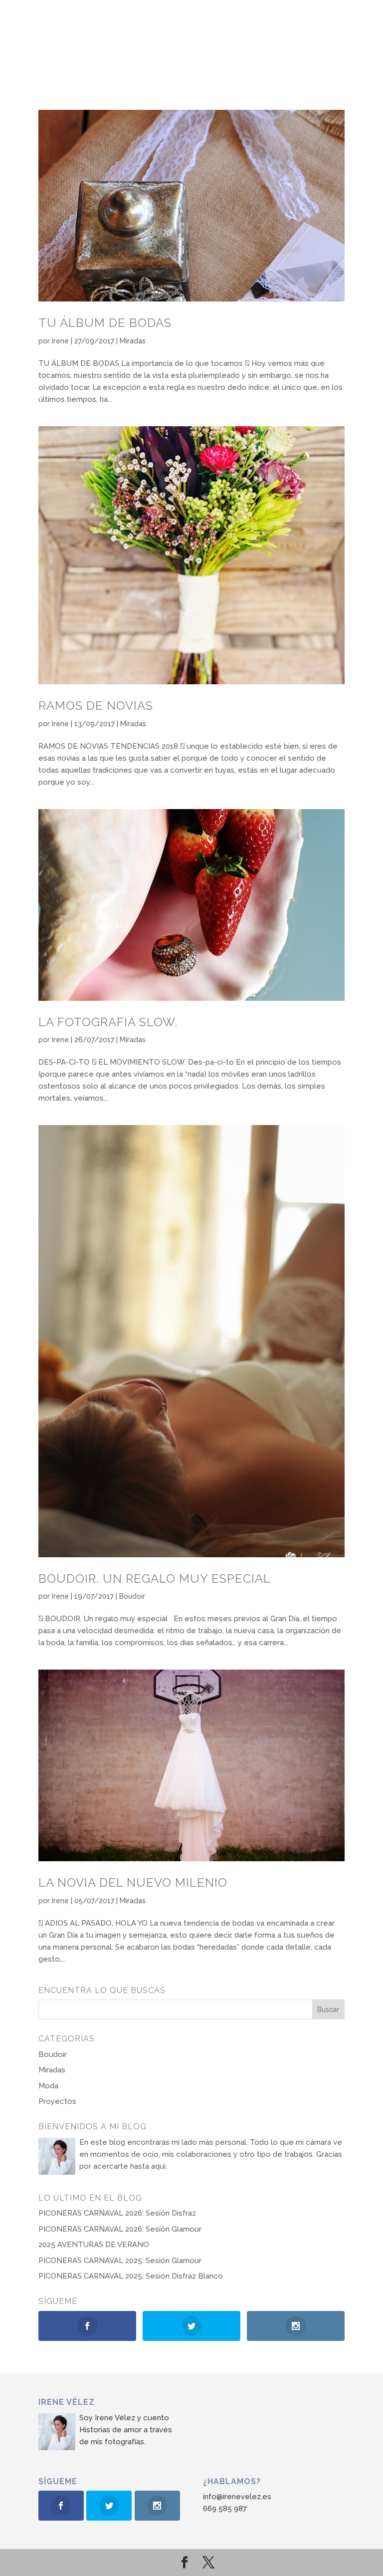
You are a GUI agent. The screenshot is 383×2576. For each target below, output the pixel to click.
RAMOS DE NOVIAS (96, 706)
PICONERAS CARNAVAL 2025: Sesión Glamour (120, 2261)
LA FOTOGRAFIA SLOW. (108, 1022)
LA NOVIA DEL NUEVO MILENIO (133, 1882)
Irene (60, 341)
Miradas (133, 341)
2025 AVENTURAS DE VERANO (94, 2245)
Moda (48, 2086)
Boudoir (132, 1596)
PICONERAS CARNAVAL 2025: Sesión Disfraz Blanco (131, 2276)
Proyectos (57, 2101)
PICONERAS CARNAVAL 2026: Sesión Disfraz (117, 2213)
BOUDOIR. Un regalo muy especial (155, 1578)
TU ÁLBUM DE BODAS (105, 323)
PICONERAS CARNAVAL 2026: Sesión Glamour (120, 2229)
